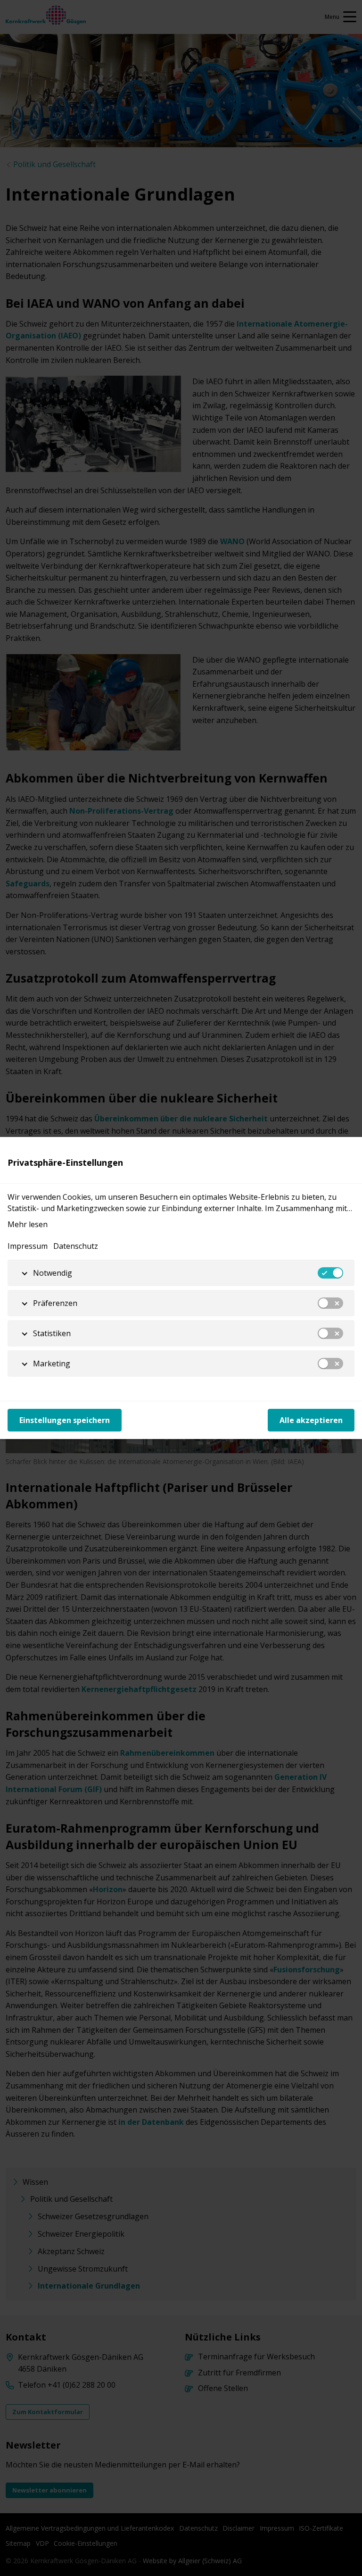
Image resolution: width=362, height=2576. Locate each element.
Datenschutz (76, 1246)
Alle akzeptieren (311, 1420)
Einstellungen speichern (65, 1420)
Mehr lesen (28, 1224)
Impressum (28, 1246)
